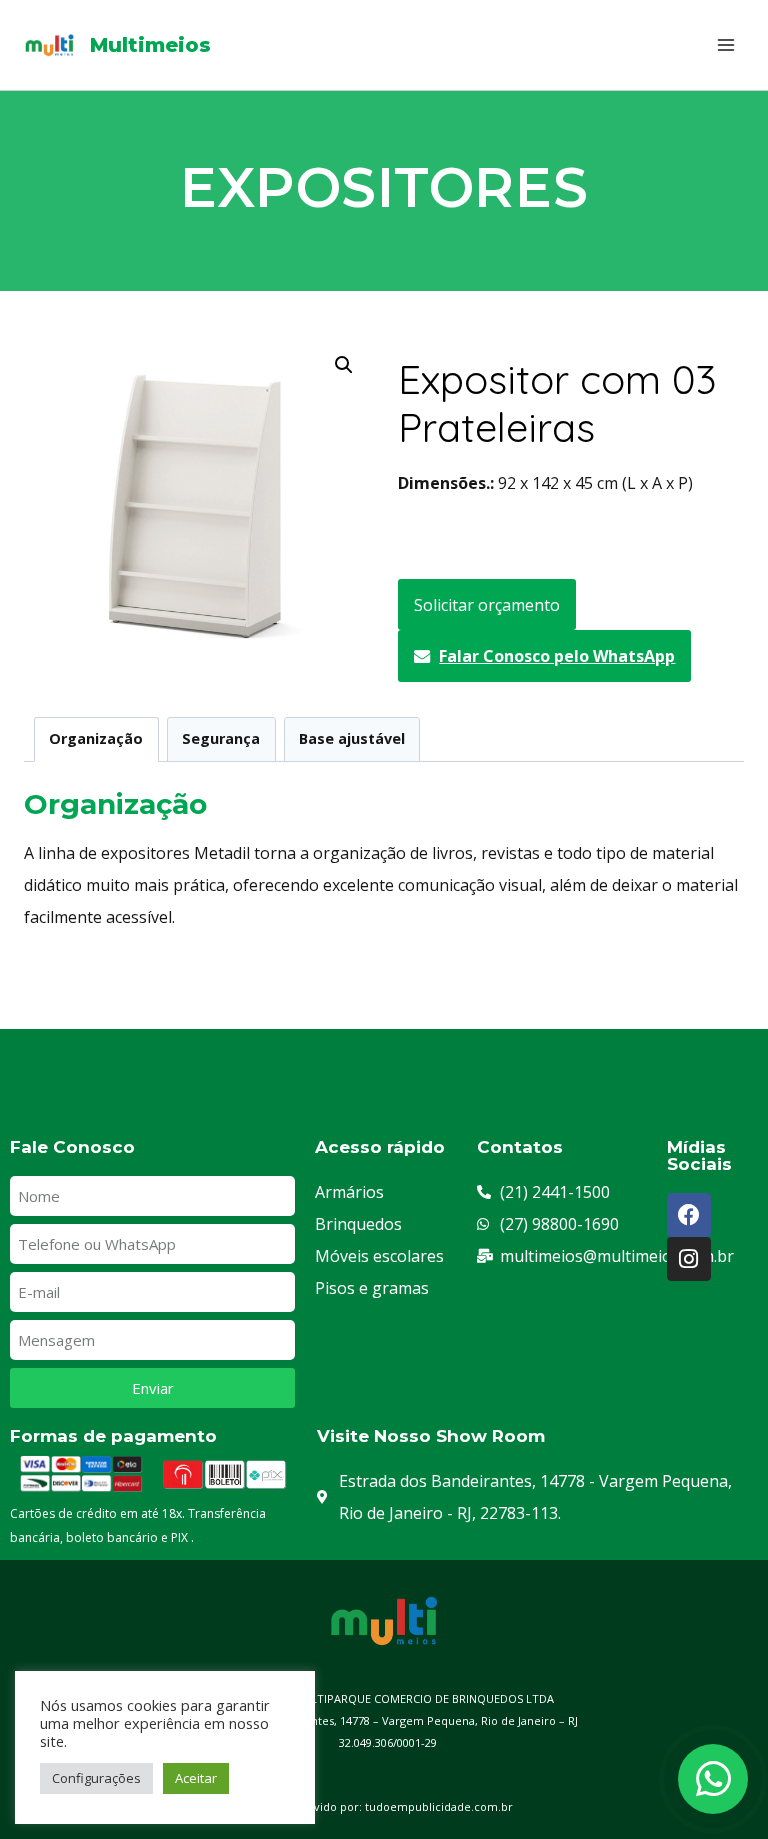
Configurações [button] (96, 1778)
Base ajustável (352, 738)
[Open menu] (725, 44)
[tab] (96, 739)
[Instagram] (689, 1259)
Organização (96, 738)
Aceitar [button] (196, 1778)
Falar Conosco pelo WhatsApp (557, 656)
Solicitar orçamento (487, 605)
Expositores (384, 187)
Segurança (221, 738)
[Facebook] (689, 1215)
